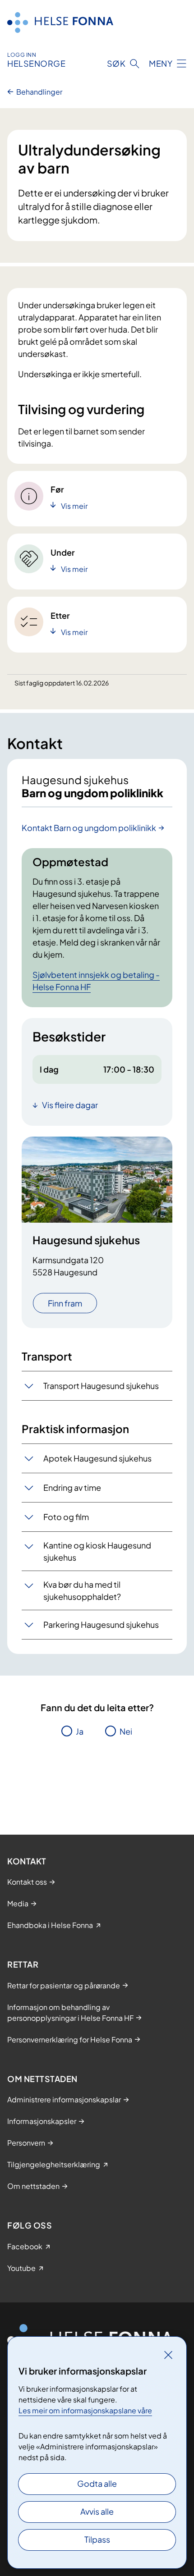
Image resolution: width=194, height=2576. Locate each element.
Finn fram (65, 1303)
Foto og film (66, 1517)
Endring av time (72, 1487)
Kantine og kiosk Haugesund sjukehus (97, 1551)
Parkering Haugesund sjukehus (101, 1624)
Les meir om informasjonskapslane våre (85, 2410)
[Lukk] (168, 2355)
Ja (80, 1731)
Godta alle (97, 2483)
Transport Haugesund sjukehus (101, 1386)
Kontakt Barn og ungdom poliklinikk (89, 828)
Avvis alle (97, 2511)
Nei (126, 1731)
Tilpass (97, 2539)
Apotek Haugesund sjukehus (97, 1458)
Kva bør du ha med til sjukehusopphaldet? (82, 1590)
